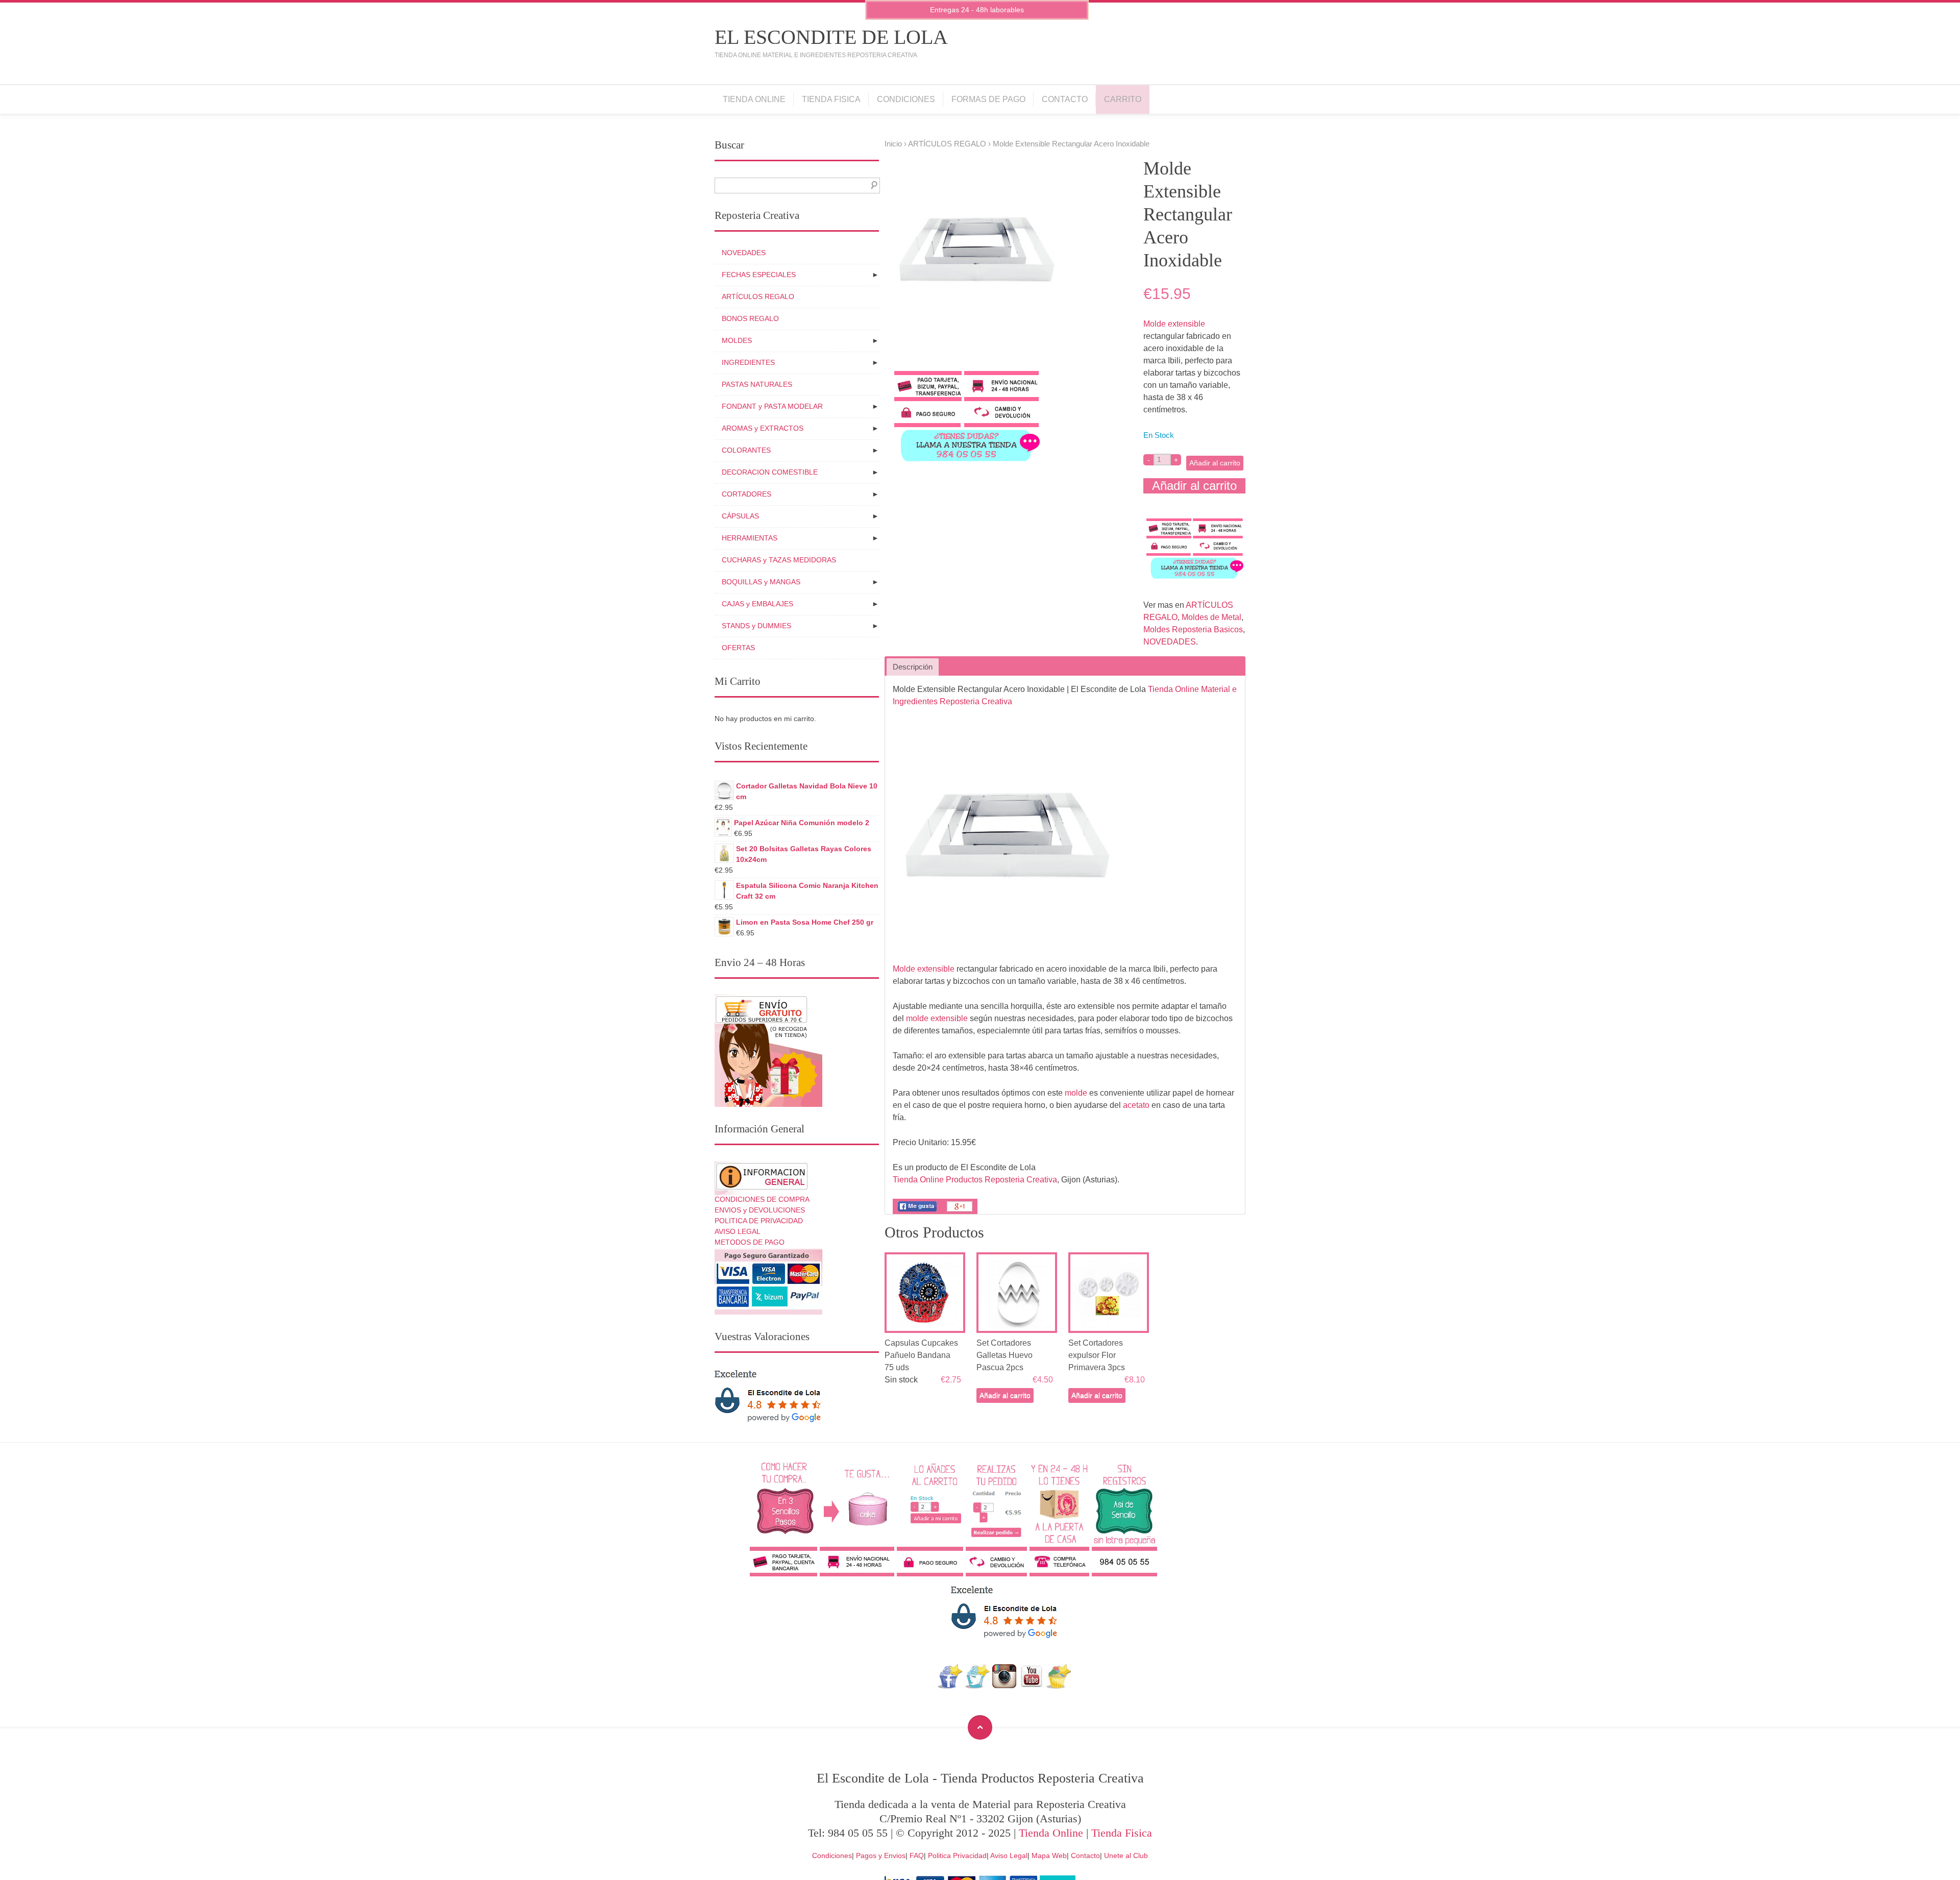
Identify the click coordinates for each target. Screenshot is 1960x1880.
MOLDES (737, 340)
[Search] (872, 185)
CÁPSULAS (740, 516)
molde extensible (937, 1018)
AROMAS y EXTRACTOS (763, 428)
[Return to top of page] (980, 1727)
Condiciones (906, 99)
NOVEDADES (1170, 642)
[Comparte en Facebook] (917, 1211)
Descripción (913, 667)
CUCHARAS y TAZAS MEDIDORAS (779, 560)
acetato (1136, 1105)
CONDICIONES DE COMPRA (762, 1199)
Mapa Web (1049, 1856)
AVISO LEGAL (738, 1231)
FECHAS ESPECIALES (759, 275)
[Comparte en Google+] (960, 1211)
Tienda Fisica (831, 99)
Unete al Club (1126, 1856)
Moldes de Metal (1211, 617)
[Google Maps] (1059, 1686)
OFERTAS (738, 648)
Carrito (1123, 99)
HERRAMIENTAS (750, 538)
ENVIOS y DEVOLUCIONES (760, 1210)
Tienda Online (754, 99)
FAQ (917, 1856)
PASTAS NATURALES (757, 384)
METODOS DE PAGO (750, 1242)
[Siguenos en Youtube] (1032, 1686)
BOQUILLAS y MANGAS (761, 582)
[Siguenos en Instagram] (1004, 1686)
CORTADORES (746, 494)
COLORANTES (746, 450)
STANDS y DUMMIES (756, 626)
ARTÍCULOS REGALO (947, 144)
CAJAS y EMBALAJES (757, 604)
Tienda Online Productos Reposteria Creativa (975, 1180)
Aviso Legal (1009, 1856)
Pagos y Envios (881, 1856)
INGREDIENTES (748, 362)
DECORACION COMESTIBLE (770, 472)
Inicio (893, 144)
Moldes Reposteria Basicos (1193, 629)
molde (1076, 1093)
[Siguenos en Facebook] (950, 1686)
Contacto (1065, 99)
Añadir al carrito (1215, 463)
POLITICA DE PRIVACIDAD (759, 1221)
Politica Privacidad (957, 1856)
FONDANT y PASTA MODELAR (772, 406)
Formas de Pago (988, 99)
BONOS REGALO (750, 318)
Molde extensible (1174, 324)
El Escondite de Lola (831, 37)
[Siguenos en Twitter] (977, 1686)
